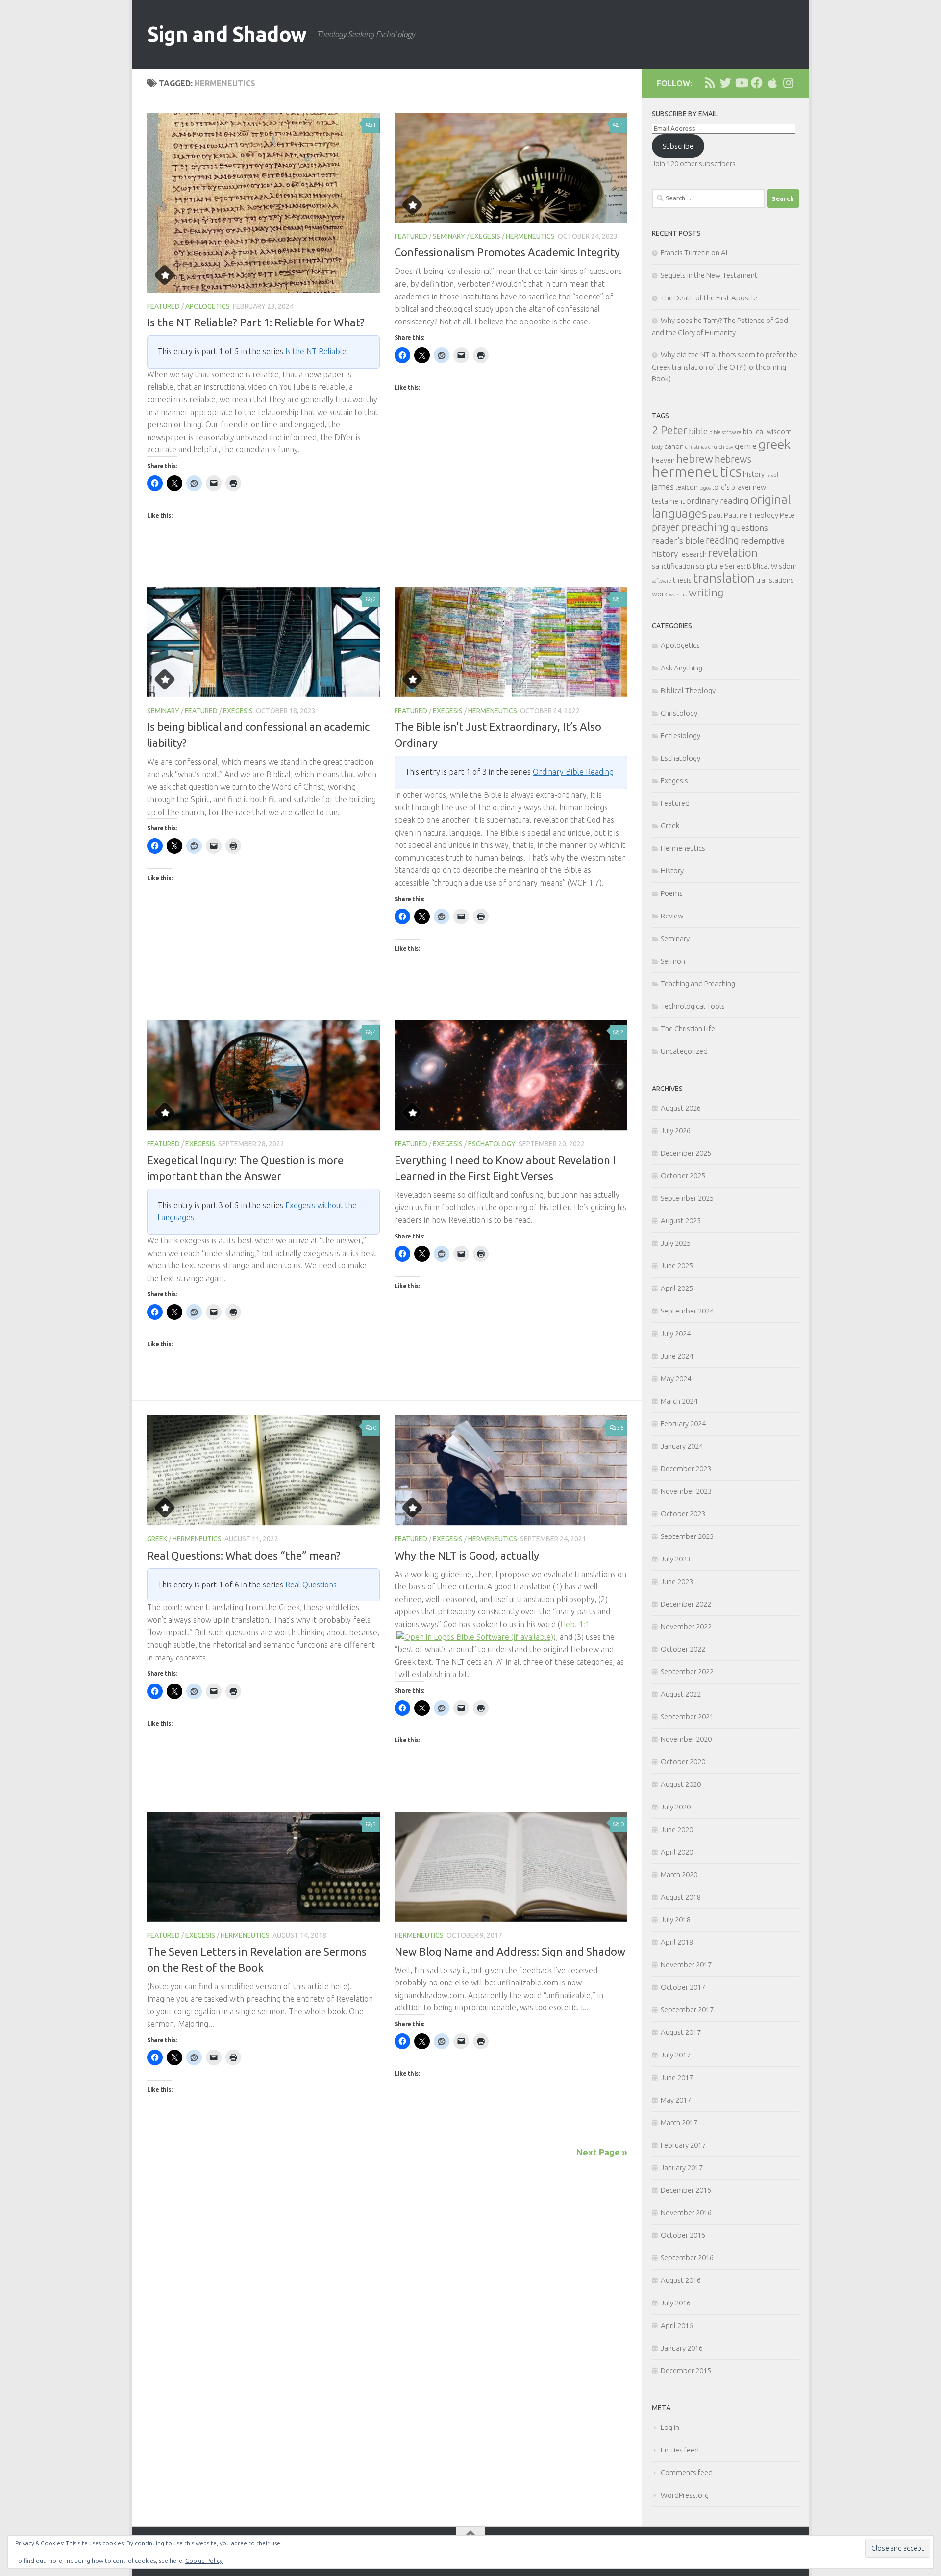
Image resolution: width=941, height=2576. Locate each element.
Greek (157, 1539)
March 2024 (679, 1401)
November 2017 (686, 1965)
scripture (710, 566)
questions (749, 528)
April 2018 (677, 1942)
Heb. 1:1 (575, 1624)
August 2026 (681, 1108)
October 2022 (683, 1649)
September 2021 (687, 1717)
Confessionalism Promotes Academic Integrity (507, 252)
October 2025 (683, 1176)
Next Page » (602, 2152)
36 (620, 1427)
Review (672, 916)
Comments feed (687, 2472)
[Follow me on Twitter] (725, 83)
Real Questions (311, 1585)
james (663, 486)
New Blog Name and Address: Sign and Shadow (510, 1951)
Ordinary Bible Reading (573, 772)
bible (698, 431)
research (693, 554)
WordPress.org (685, 2495)
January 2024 (682, 1446)
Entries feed (680, 2450)
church (716, 447)
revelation (733, 553)
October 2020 (683, 1762)
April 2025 (677, 1288)
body (657, 447)
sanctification (673, 566)
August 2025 (681, 1221)
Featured (163, 306)
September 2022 (687, 1672)
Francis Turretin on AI (694, 253)
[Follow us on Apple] (772, 83)
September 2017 (687, 2010)
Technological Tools (693, 1006)
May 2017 (676, 2100)
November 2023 (686, 1491)
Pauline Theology (751, 515)
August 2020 (681, 1784)
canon (674, 446)
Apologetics (208, 306)
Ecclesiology (681, 735)
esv (730, 447)
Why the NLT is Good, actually (467, 1555)
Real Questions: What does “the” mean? (244, 1555)
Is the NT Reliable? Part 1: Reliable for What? (256, 322)
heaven (663, 460)
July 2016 (676, 2303)
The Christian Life (688, 1028)
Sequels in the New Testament (709, 275)
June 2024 (677, 1356)
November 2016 (686, 2213)
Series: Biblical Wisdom (761, 566)
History (672, 871)
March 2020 (679, 1874)
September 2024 (687, 1311)
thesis (682, 580)
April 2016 (677, 2325)
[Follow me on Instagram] (788, 83)
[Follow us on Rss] (710, 83)
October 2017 (683, 1987)
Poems (672, 893)
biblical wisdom (767, 432)
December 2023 (686, 1469)
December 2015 (686, 2370)
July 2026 (676, 1130)
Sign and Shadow (227, 34)
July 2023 (676, 1559)
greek (774, 444)
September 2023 (687, 1536)
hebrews (733, 459)
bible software (725, 432)
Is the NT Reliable (316, 351)
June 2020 (677, 1829)
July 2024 (676, 1333)
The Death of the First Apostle (709, 298)
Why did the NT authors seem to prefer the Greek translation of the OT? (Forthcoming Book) (725, 367)
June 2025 (677, 1266)
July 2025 (676, 1243)
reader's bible (678, 540)
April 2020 (677, 1852)
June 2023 (677, 1581)
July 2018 (676, 1920)
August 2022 (681, 1694)
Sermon (673, 961)
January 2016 (682, 2348)
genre (746, 446)
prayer (666, 527)
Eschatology (492, 1144)
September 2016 (687, 2258)
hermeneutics (697, 472)
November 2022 (686, 1626)
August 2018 (681, 1897)
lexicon (687, 487)
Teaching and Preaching (698, 983)
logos (705, 488)
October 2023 (683, 1514)
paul (716, 515)
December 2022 (686, 1604)
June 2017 (677, 2077)
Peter (788, 515)
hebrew (695, 458)
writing (706, 592)
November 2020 (686, 1739)
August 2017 (681, 2032)
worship (678, 594)
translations (775, 580)
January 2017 (682, 2167)
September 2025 (687, 1198)
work (660, 594)
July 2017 (676, 2055)
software (662, 581)
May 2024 (676, 1378)
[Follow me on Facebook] (757, 83)
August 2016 (681, 2280)
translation (724, 578)
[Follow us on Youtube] (741, 83)
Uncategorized (684, 1051)
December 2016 (686, 2190)
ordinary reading (718, 501)
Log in (670, 2427)
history (754, 474)
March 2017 (679, 2122)
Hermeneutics (530, 236)
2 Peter (669, 430)
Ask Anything (681, 668)
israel (772, 475)
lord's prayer (732, 487)
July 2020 (676, 1807)
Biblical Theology (688, 690)
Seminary (449, 236)
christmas (696, 447)
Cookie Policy (204, 2561)
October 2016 (683, 2235)
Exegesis (485, 236)
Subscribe (678, 146)
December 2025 (686, 1153)
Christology (679, 713)
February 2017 (683, 2145)
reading (722, 540)
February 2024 (683, 1424)
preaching (705, 527)
